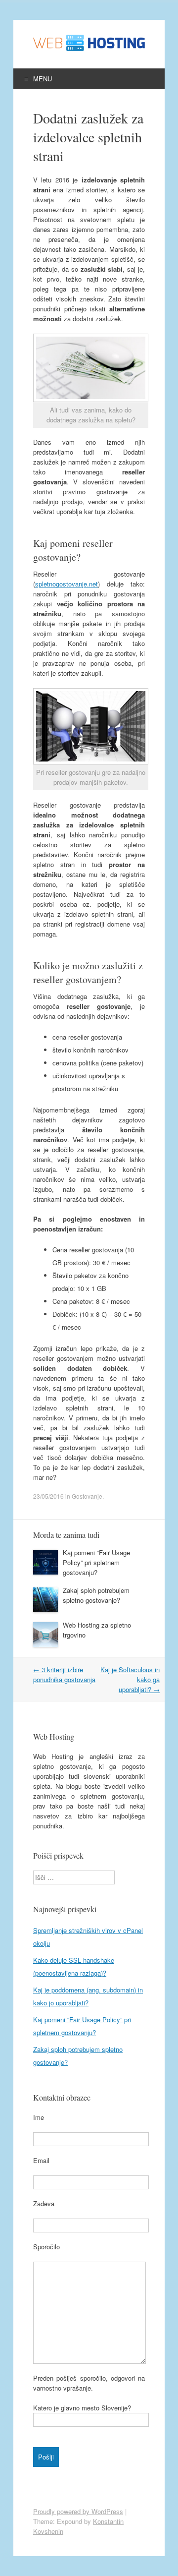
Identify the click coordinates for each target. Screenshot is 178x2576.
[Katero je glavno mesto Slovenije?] (91, 2420)
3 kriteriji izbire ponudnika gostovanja (64, 1674)
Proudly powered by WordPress (78, 2511)
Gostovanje (87, 1496)
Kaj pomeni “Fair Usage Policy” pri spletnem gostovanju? (96, 1562)
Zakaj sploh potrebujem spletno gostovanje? (96, 1595)
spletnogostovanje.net (67, 584)
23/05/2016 (48, 1496)
